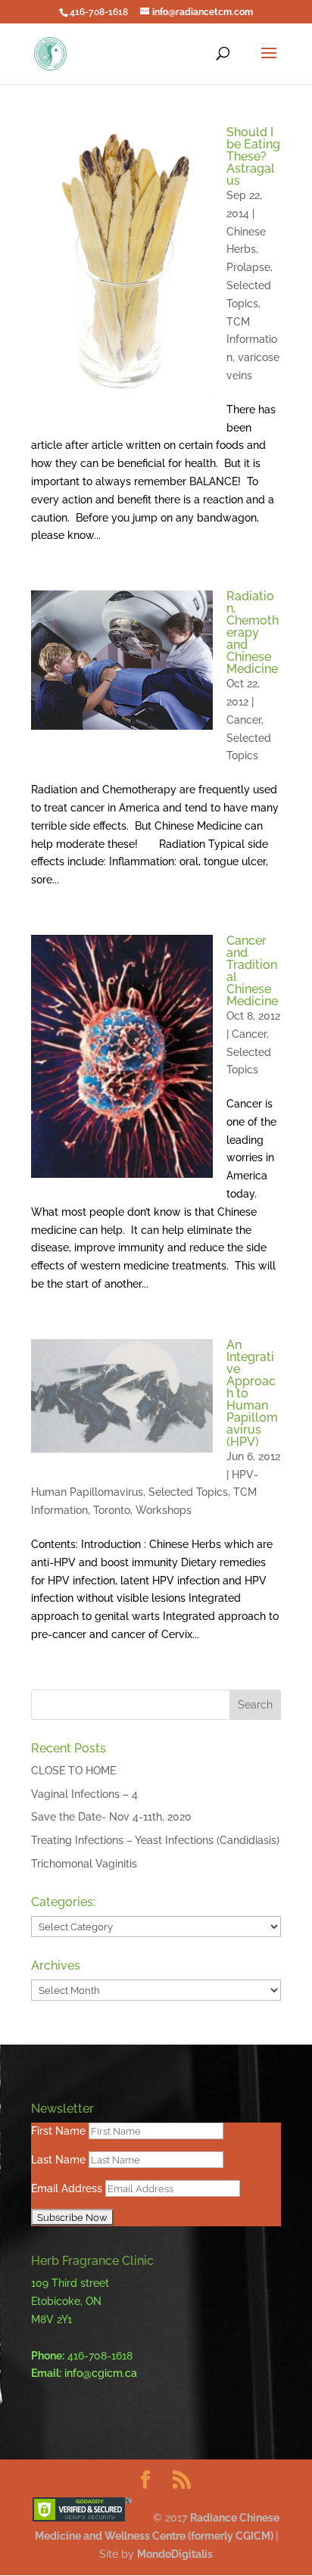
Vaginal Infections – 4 (84, 1794)
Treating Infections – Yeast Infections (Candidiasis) (155, 1840)
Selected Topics (188, 1492)
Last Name (58, 2160)
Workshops (164, 1510)
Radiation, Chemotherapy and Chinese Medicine (253, 632)
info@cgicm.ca (101, 2373)
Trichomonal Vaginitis (84, 1864)
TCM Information (252, 340)
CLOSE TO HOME (73, 1771)
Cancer (244, 720)
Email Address (67, 2188)
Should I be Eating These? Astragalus (253, 156)
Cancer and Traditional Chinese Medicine (252, 971)
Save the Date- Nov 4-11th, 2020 (111, 1817)
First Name (58, 2131)
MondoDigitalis (175, 2554)
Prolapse (248, 267)
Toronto (112, 1510)
